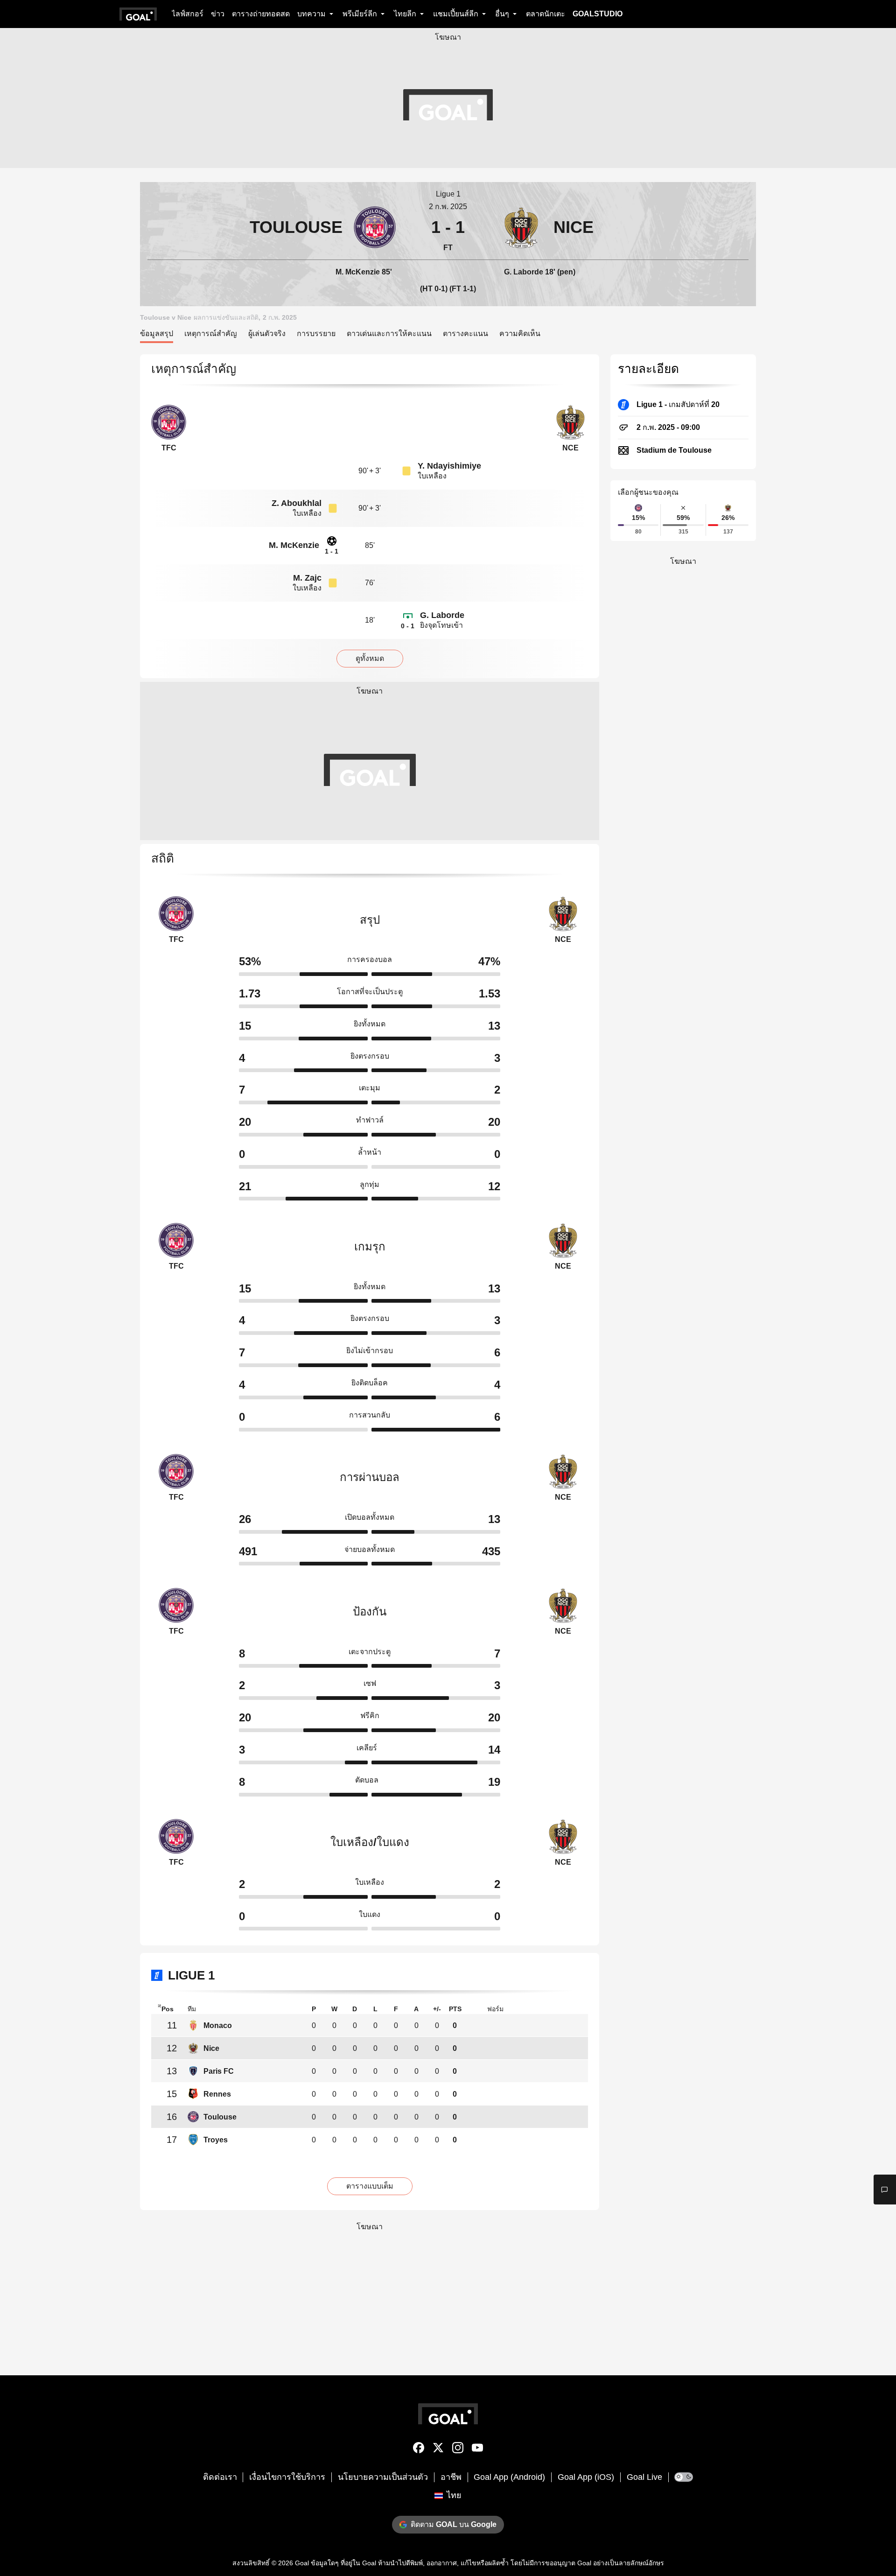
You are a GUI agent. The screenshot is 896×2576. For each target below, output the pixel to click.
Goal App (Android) (509, 2477)
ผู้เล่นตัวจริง (267, 333)
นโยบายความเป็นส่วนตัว (383, 2477)
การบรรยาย (316, 333)
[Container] (272, 227)
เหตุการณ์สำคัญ (211, 333)
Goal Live (644, 2477)
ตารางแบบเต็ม (370, 2186)
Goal (302, 2563)
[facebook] (419, 2450)
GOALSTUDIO (598, 14)
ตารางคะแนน (465, 333)
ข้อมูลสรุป (157, 333)
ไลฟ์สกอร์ (188, 14)
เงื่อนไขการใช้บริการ (287, 2477)
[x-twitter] (438, 2450)
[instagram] (458, 2450)
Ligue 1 (448, 194)
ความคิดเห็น (520, 333)
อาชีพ (451, 2477)
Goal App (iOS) (586, 2477)
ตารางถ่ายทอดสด (261, 14)
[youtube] (477, 2450)
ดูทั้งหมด (370, 658)
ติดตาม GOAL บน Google (454, 2524)
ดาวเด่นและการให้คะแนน (389, 333)
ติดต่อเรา (220, 2477)
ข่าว (218, 14)
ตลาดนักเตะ (546, 14)
